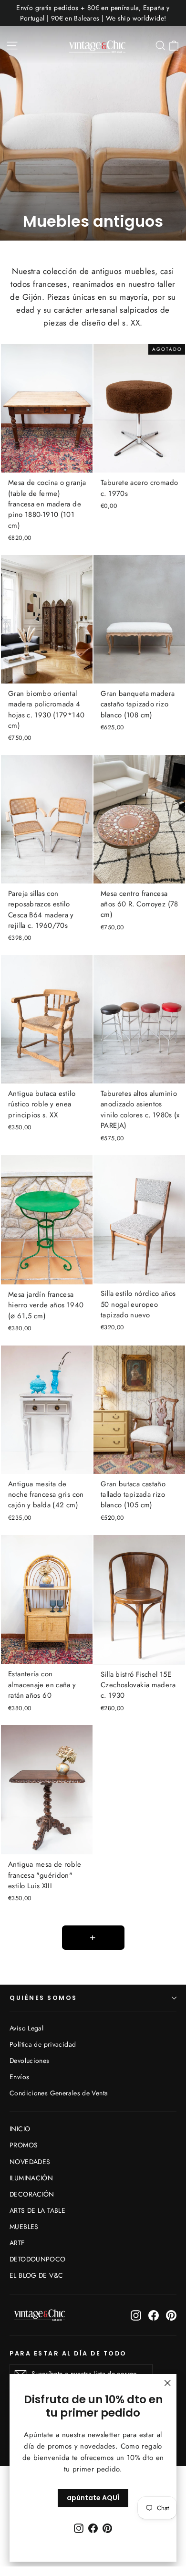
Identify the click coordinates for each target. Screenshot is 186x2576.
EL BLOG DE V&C (36, 2275)
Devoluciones (30, 2061)
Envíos (19, 2077)
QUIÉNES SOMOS (43, 1998)
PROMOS (24, 2145)
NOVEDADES (30, 2162)
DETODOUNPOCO (38, 2259)
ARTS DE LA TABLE (37, 2210)
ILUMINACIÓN (31, 2178)
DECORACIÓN (32, 2194)
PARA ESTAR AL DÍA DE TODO (68, 2353)
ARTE (17, 2243)
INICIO (20, 2129)
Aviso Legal (26, 2028)
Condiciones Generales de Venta (59, 2093)
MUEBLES (24, 2227)
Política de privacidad (43, 2044)
